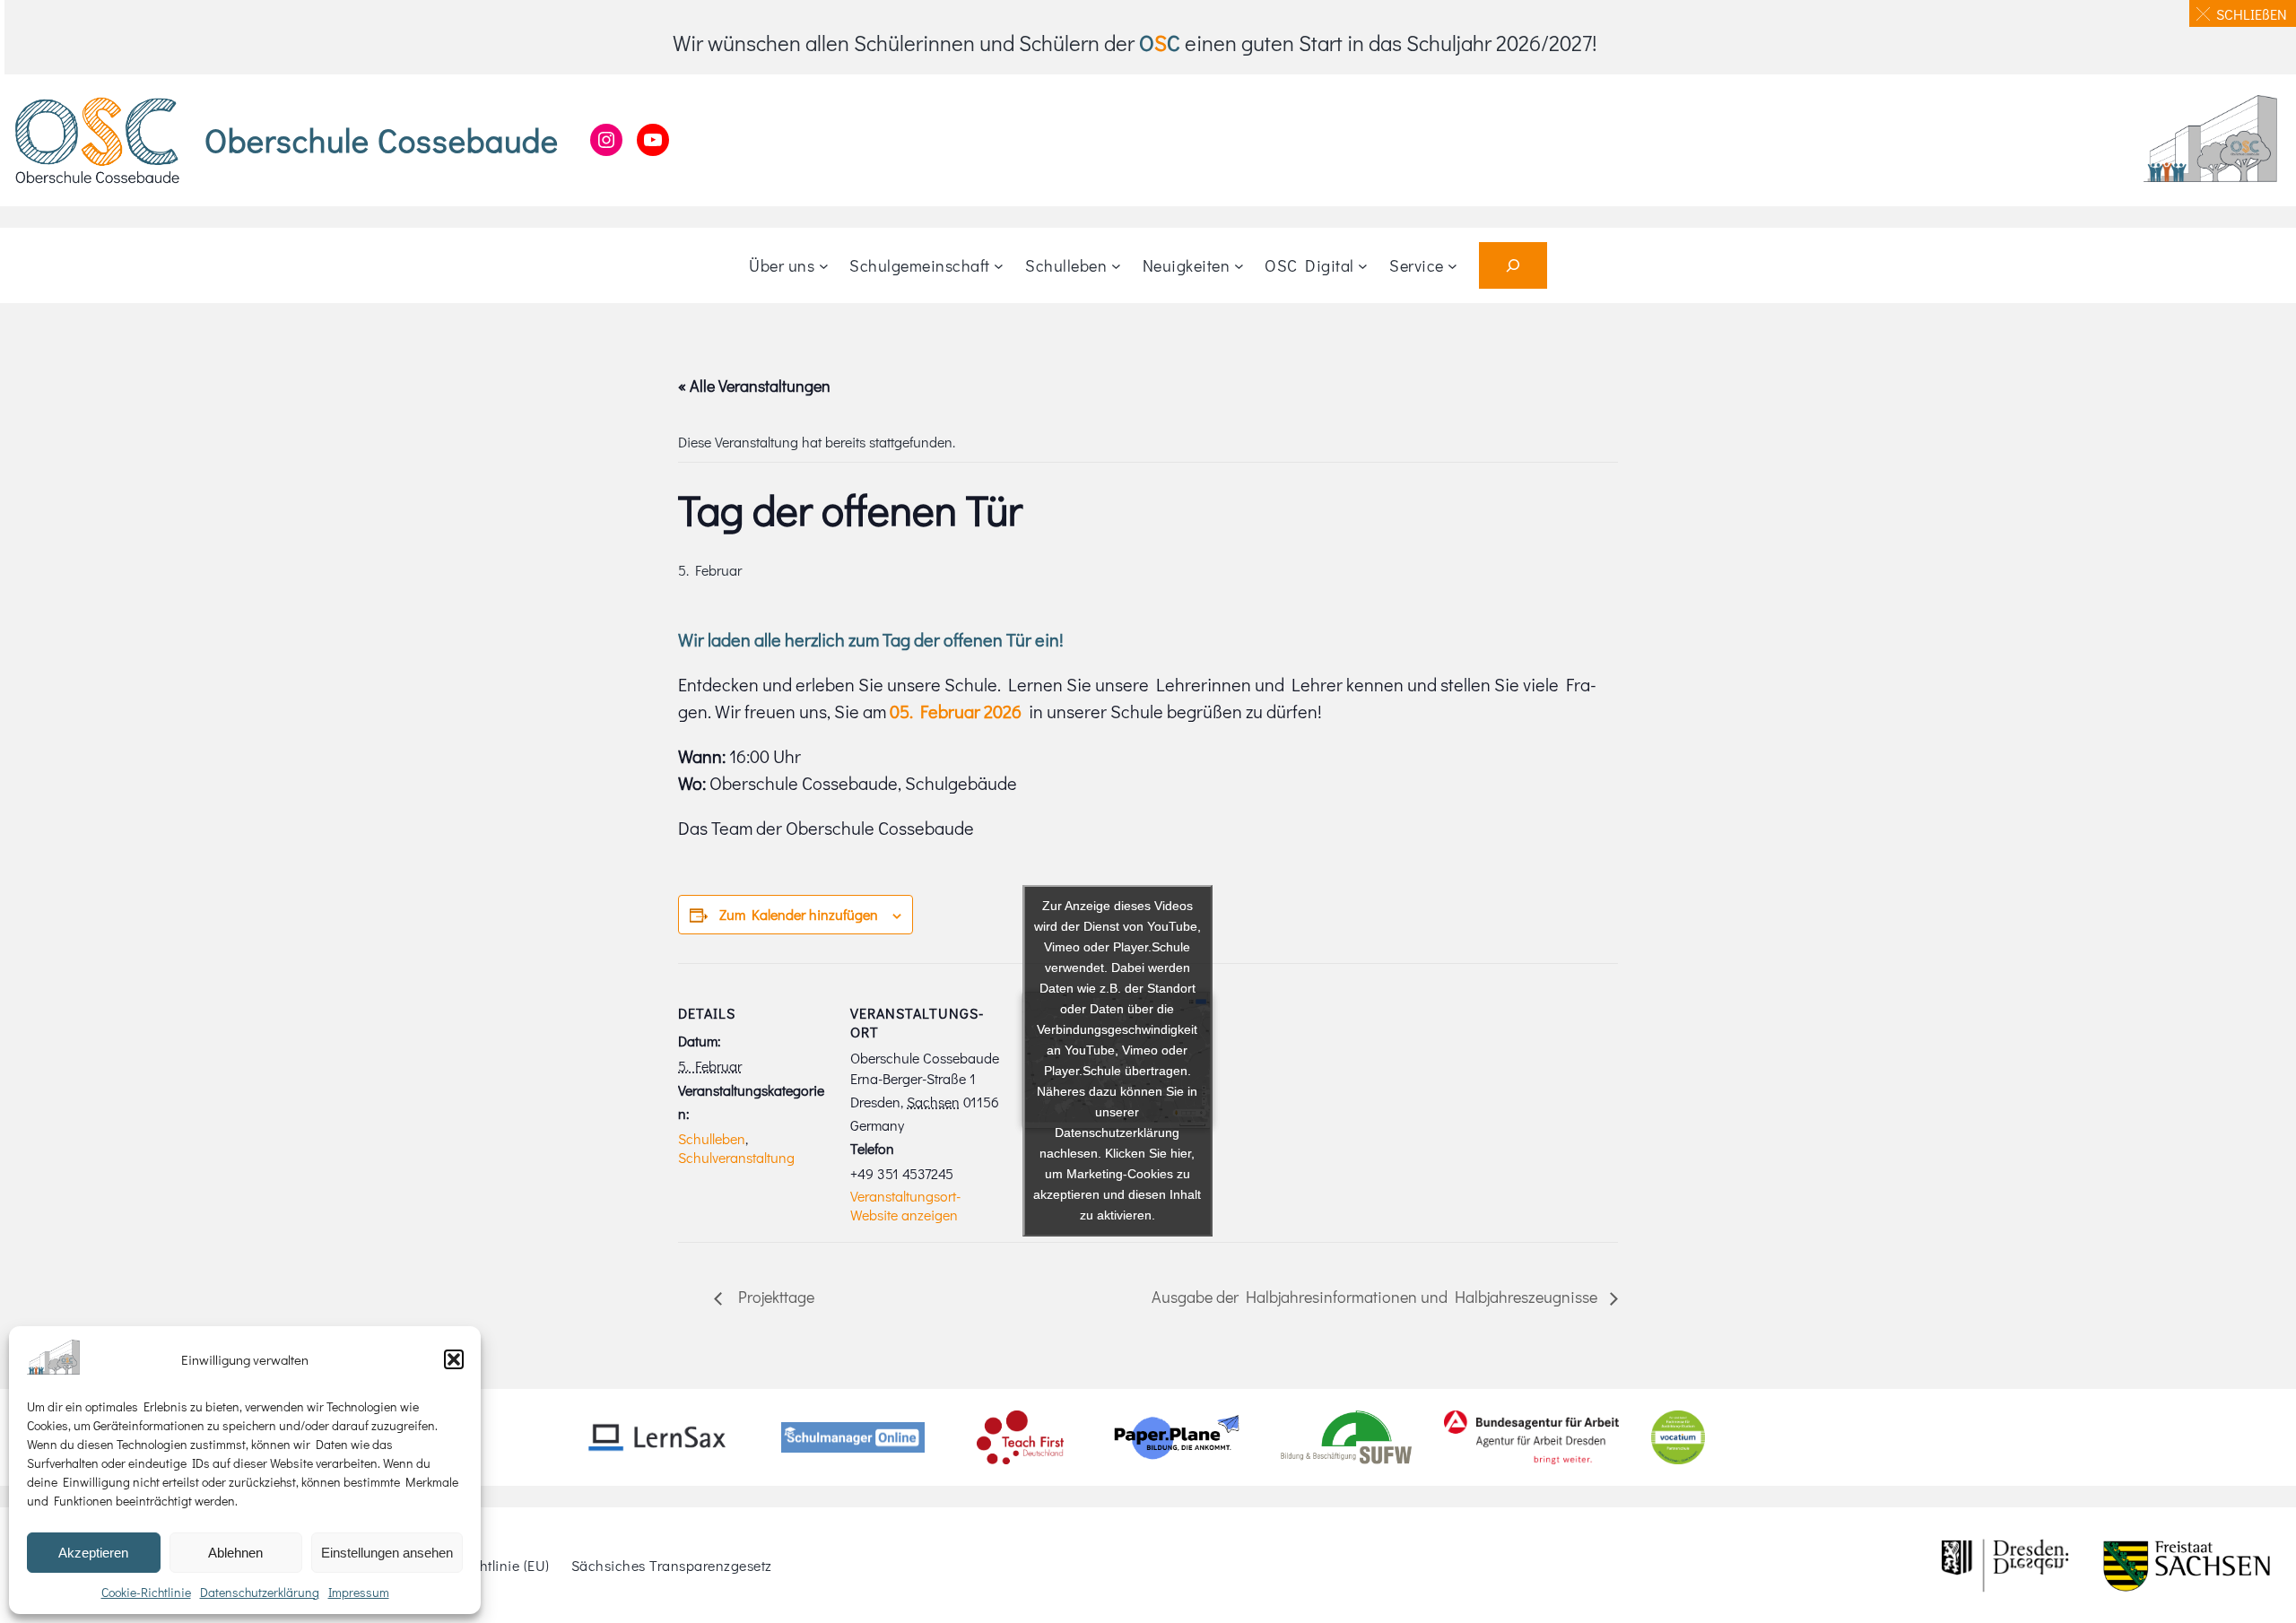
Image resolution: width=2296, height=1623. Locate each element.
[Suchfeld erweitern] (1513, 265)
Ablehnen (235, 1553)
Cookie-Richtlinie (146, 1592)
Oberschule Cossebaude (382, 140)
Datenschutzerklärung (260, 1592)
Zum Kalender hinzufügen (799, 914)
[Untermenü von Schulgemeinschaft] (999, 266)
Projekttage (773, 1297)
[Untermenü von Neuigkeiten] (1239, 266)
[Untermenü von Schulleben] (1116, 266)
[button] (454, 1359)
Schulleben (712, 1138)
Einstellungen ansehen (387, 1553)
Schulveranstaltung (736, 1157)
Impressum (359, 1592)
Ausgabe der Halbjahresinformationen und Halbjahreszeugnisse (1376, 1297)
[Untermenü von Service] (1452, 266)
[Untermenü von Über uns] (824, 266)
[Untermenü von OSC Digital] (1363, 266)
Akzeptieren (93, 1553)
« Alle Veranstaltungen (754, 386)
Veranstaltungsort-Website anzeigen (905, 1205)
